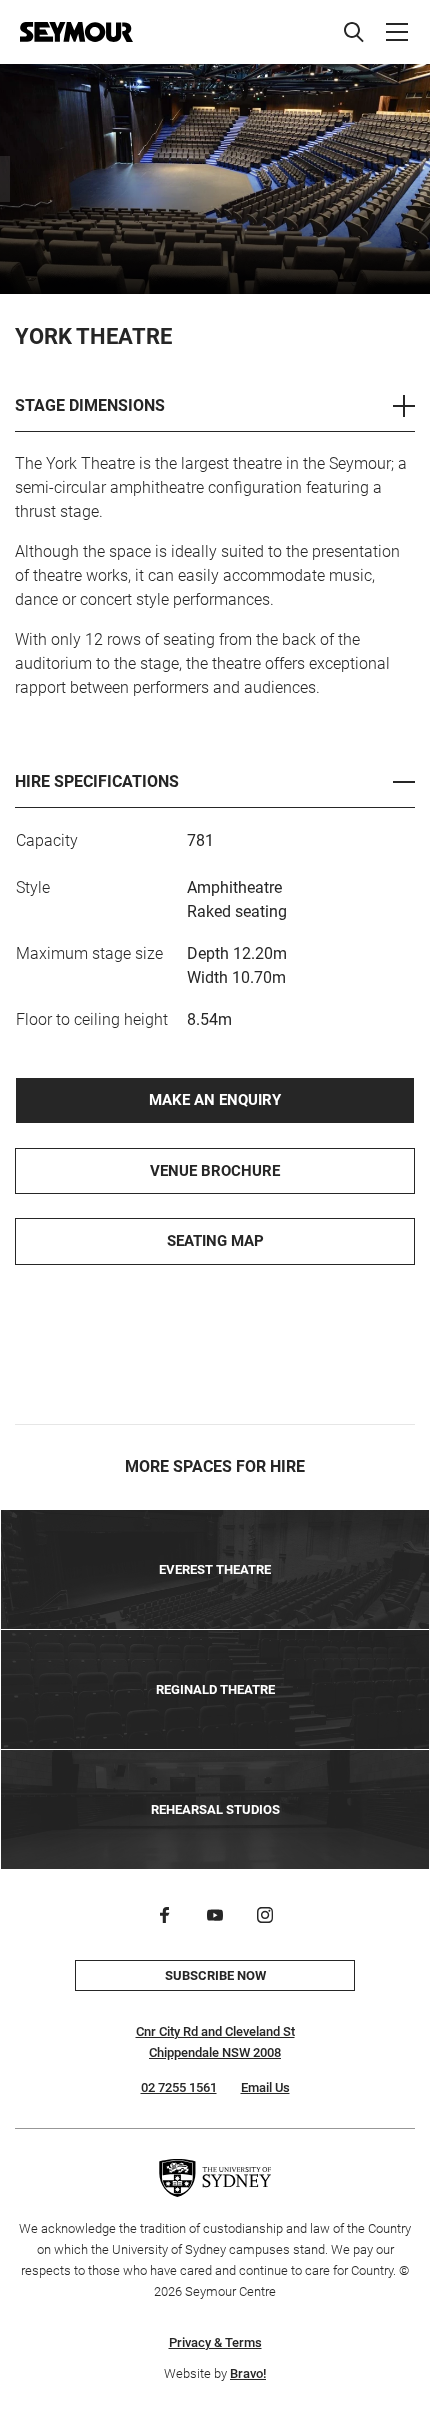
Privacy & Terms (215, 2342)
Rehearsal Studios (215, 1809)
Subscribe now (215, 1975)
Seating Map (215, 1241)
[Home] (76, 32)
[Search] (354, 32)
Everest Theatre (215, 1569)
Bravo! (248, 2373)
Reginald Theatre (215, 1689)
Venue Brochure (215, 1171)
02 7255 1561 (179, 2087)
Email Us (265, 2087)
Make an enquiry (215, 1100)
